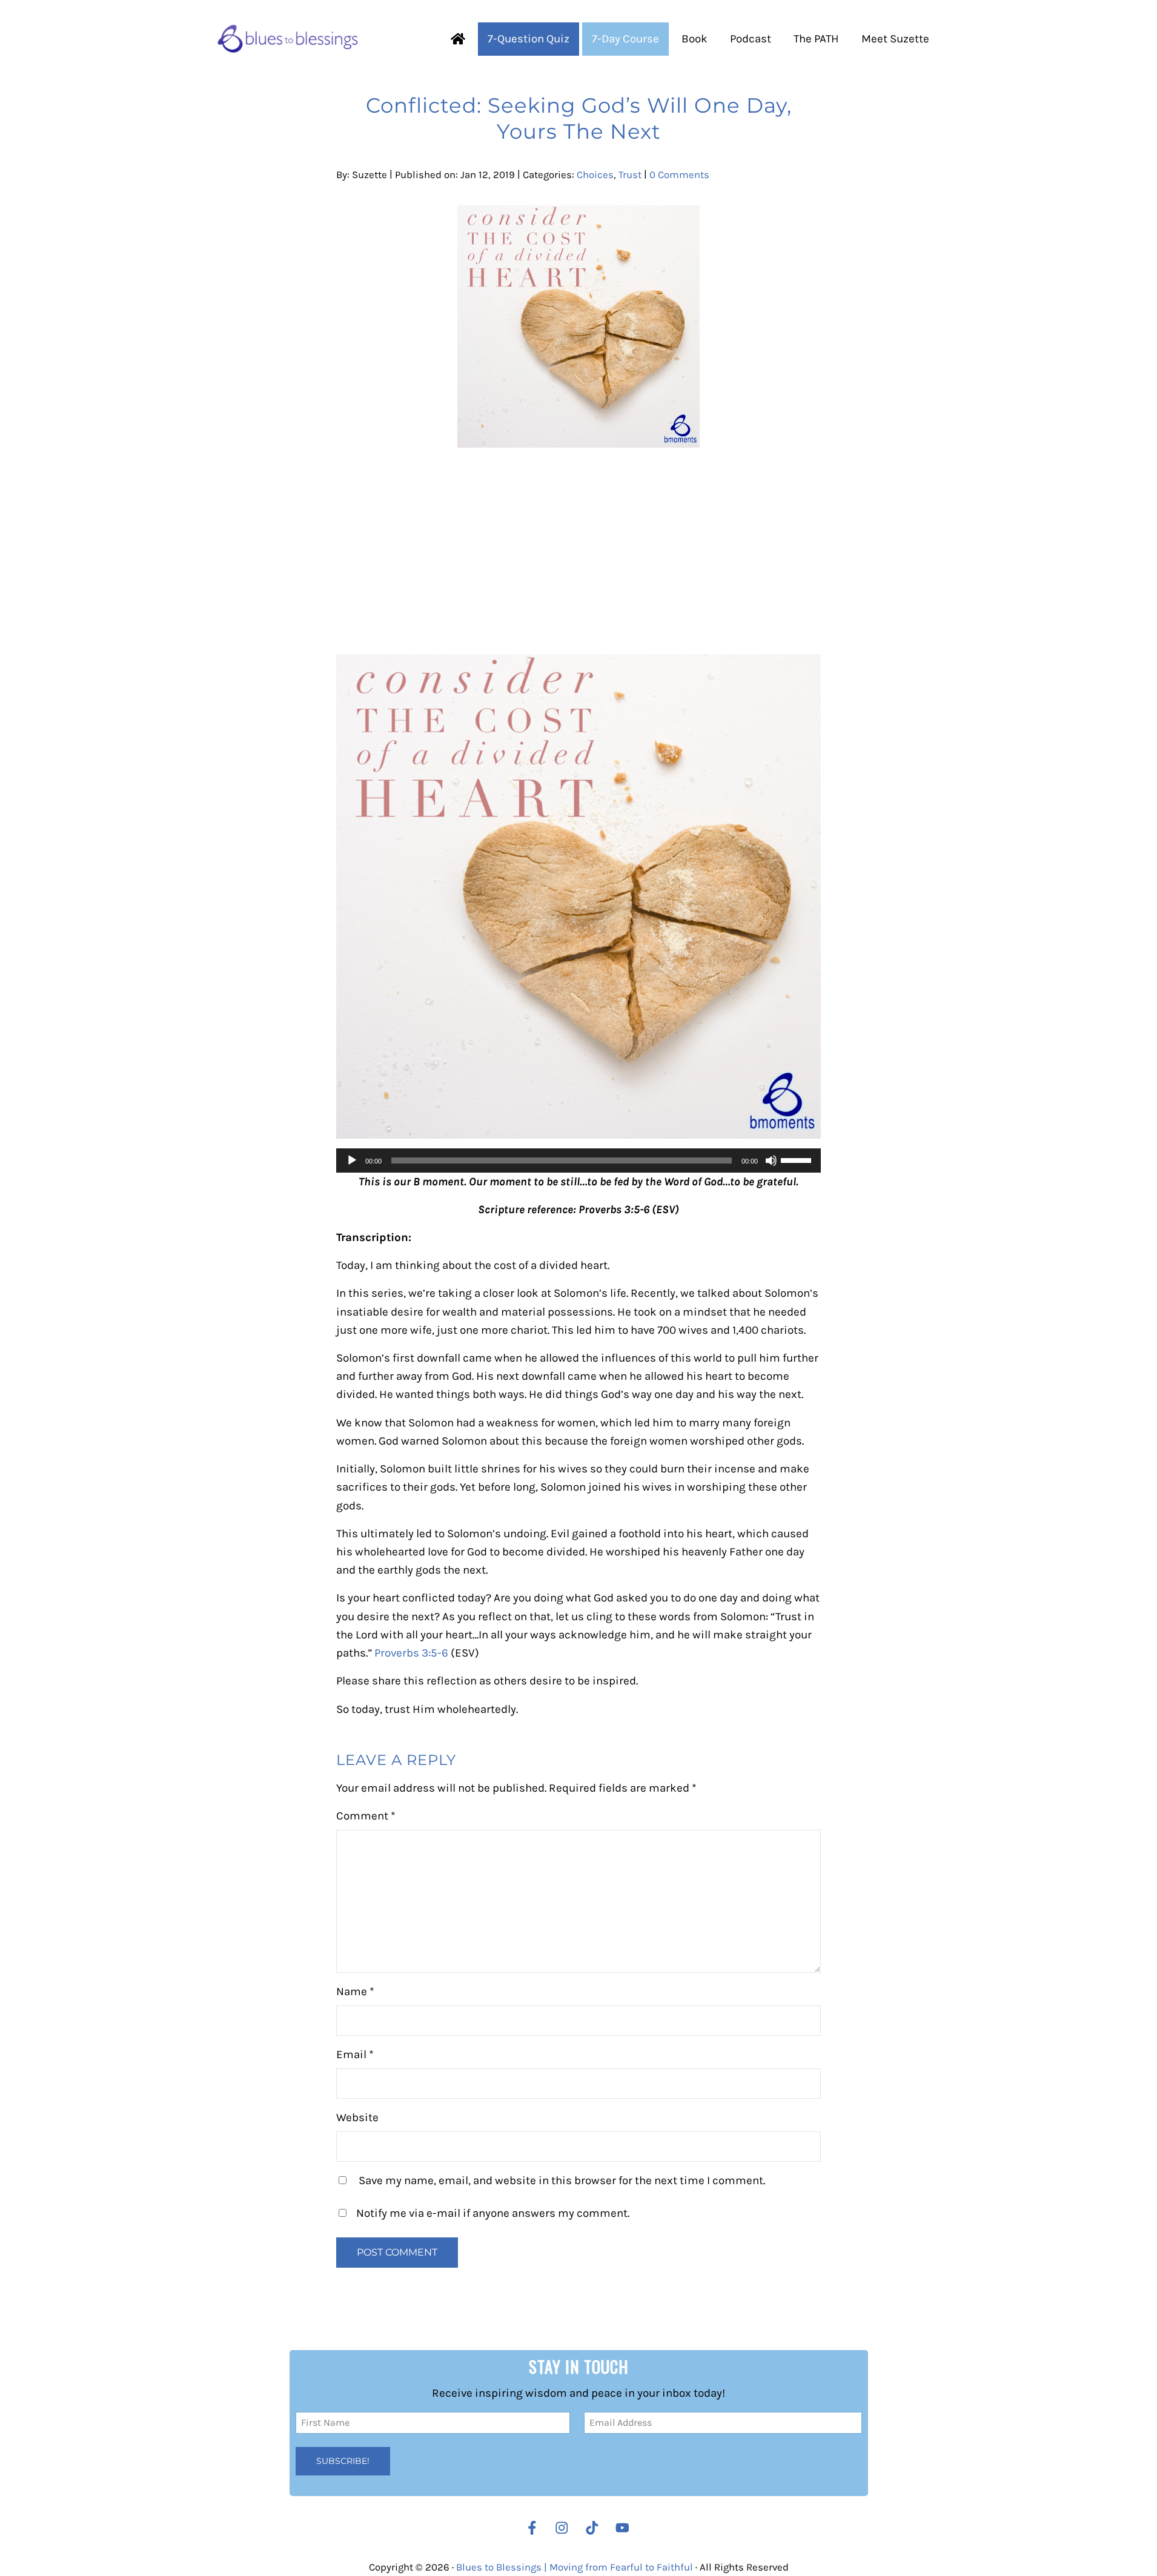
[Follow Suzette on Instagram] (565, 2528)
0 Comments (679, 175)
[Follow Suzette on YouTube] (625, 2528)
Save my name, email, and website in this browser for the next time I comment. (562, 2180)
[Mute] (771, 1161)
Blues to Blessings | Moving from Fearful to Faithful (575, 2567)
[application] (578, 1161)
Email (355, 2055)
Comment (366, 1816)
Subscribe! (343, 2461)
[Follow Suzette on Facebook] (532, 2528)
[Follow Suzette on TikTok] (595, 2528)
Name (355, 1992)
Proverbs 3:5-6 (411, 1653)
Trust (630, 175)
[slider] (798, 1159)
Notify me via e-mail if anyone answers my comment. (493, 2213)
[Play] (352, 1161)
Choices (595, 175)
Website (357, 2117)
